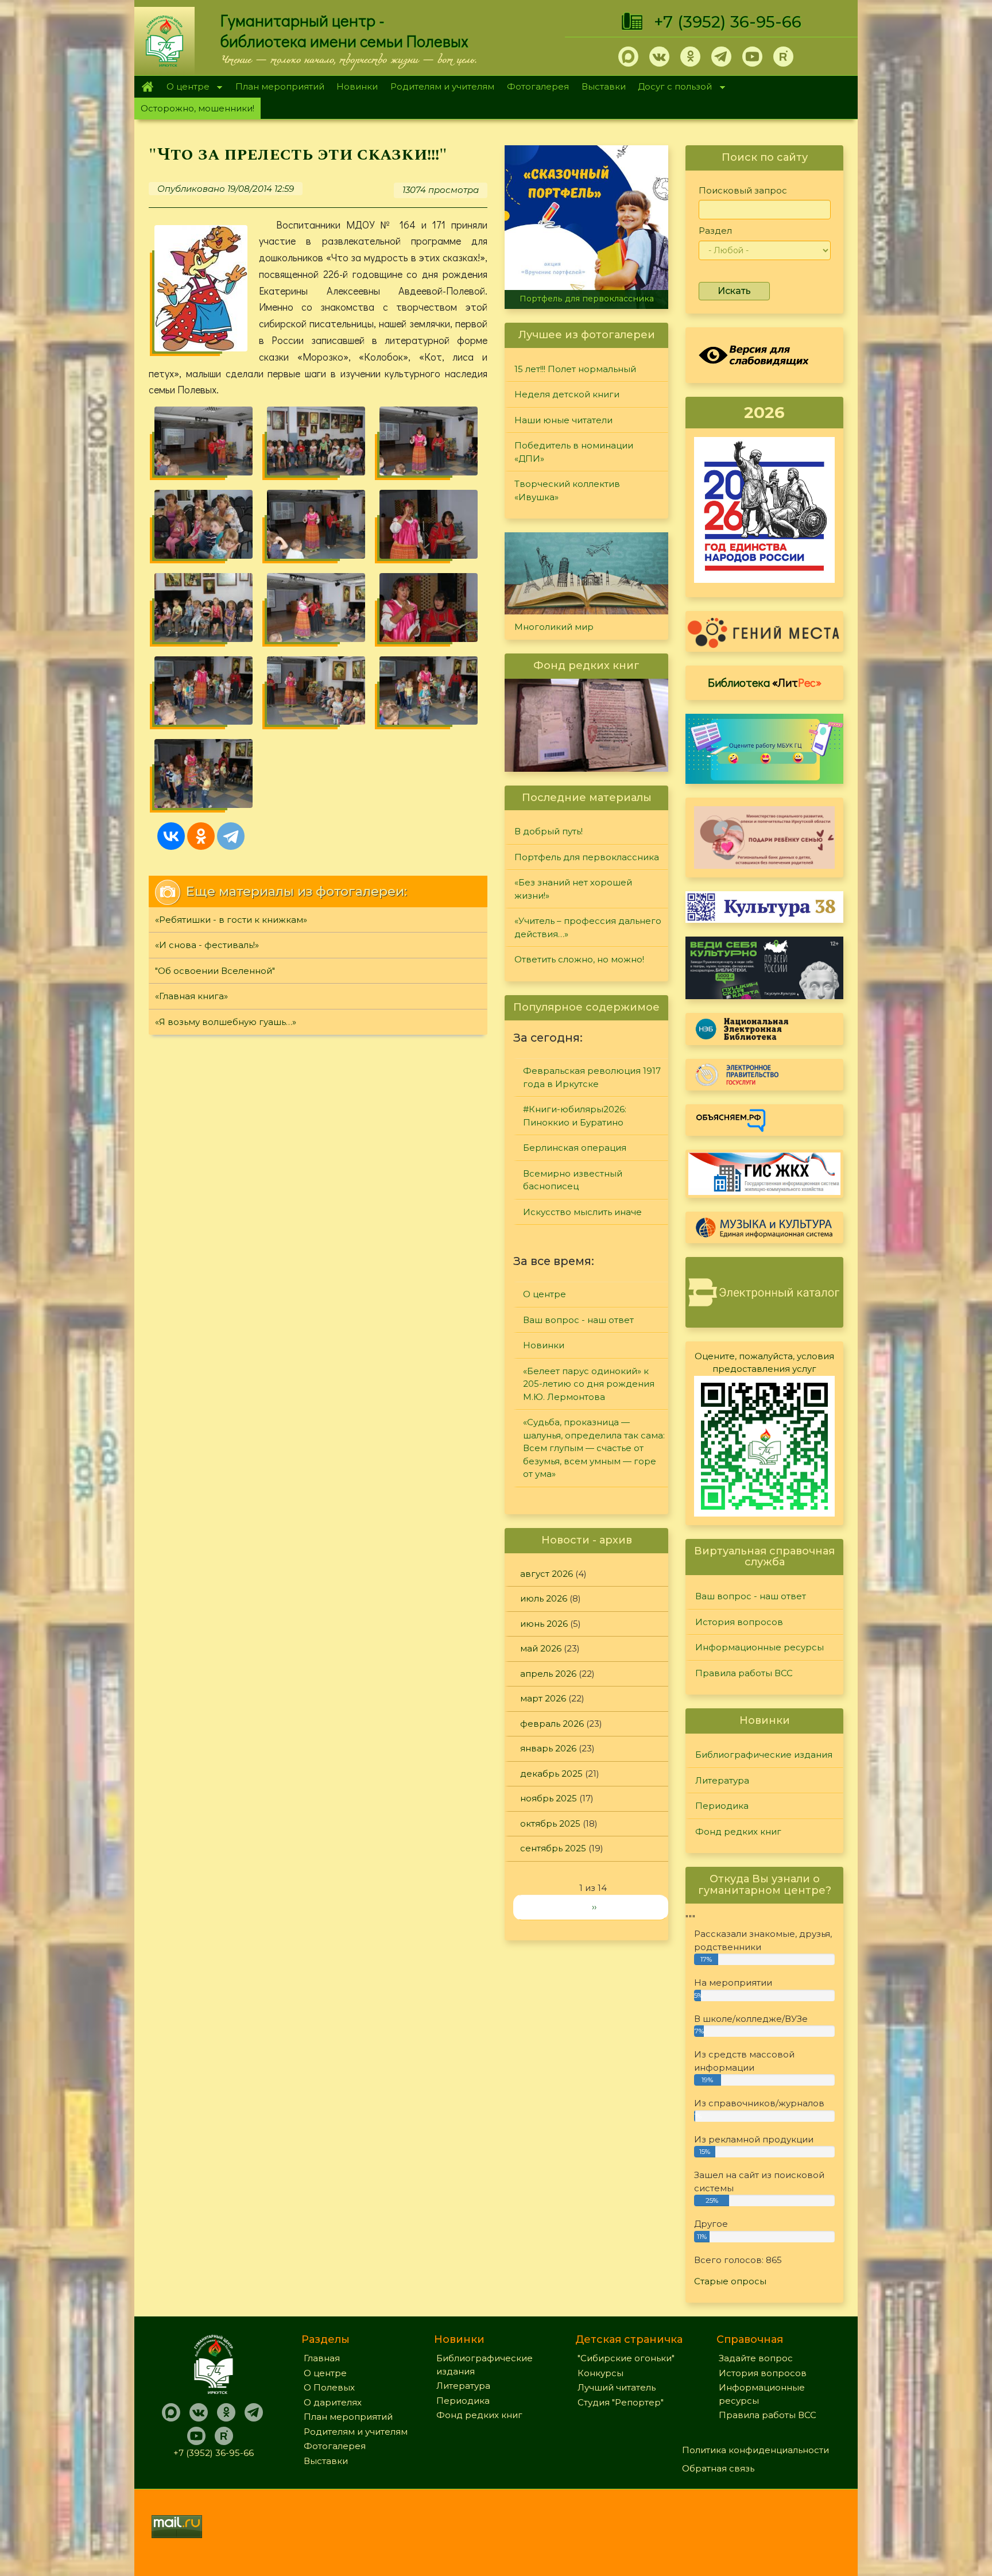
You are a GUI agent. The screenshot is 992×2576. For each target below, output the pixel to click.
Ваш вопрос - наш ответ (578, 1320)
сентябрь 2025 (553, 1848)
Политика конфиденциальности (755, 2450)
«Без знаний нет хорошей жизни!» (593, 299)
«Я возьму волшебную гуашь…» (226, 1022)
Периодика (722, 1806)
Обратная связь (718, 2468)
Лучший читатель (617, 2387)
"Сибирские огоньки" (626, 2358)
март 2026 (543, 1698)
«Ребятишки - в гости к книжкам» (231, 920)
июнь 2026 (544, 1624)
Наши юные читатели (563, 420)
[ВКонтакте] (171, 836)
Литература (722, 1780)
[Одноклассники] (201, 836)
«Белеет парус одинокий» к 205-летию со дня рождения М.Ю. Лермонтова (589, 1384)
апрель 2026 (548, 1674)
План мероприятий (280, 86)
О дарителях (333, 2402)
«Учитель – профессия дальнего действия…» (588, 927)
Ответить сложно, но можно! (579, 959)
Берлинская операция (575, 1148)
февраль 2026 (552, 1724)
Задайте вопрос (756, 2358)
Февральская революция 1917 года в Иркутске (592, 1077)
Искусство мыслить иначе (582, 1212)
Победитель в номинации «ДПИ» (574, 452)
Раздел (715, 231)
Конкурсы (600, 2373)
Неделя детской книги (567, 394)
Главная (147, 87)
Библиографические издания (764, 1755)
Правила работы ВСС (744, 1673)
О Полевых (329, 2387)
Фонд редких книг (738, 1832)
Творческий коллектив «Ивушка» (567, 490)
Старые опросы (730, 2281)
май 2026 (541, 1648)
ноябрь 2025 (549, 1798)
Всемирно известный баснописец (573, 1180)
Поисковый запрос (743, 190)
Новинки (357, 86)
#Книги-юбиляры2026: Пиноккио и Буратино (575, 1116)
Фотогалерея (538, 86)
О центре (185, 88)
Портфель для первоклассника (587, 857)
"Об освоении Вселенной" (215, 971)
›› (594, 1907)
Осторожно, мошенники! (197, 108)
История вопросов (739, 1622)
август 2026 (547, 1574)
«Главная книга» (191, 996)
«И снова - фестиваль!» (207, 945)
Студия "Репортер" (621, 2402)
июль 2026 (544, 1598)
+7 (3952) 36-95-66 (728, 22)
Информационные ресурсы (759, 1647)
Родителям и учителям (442, 86)
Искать (734, 291)
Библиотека (765, 682)
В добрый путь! (549, 831)
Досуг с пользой (672, 88)
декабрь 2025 (551, 1774)
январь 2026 (548, 1748)
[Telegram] (231, 836)
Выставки (604, 86)
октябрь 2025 (550, 1823)
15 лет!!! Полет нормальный (575, 369)
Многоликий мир (554, 627)
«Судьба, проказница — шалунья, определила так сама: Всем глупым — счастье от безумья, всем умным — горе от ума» (594, 1448)
